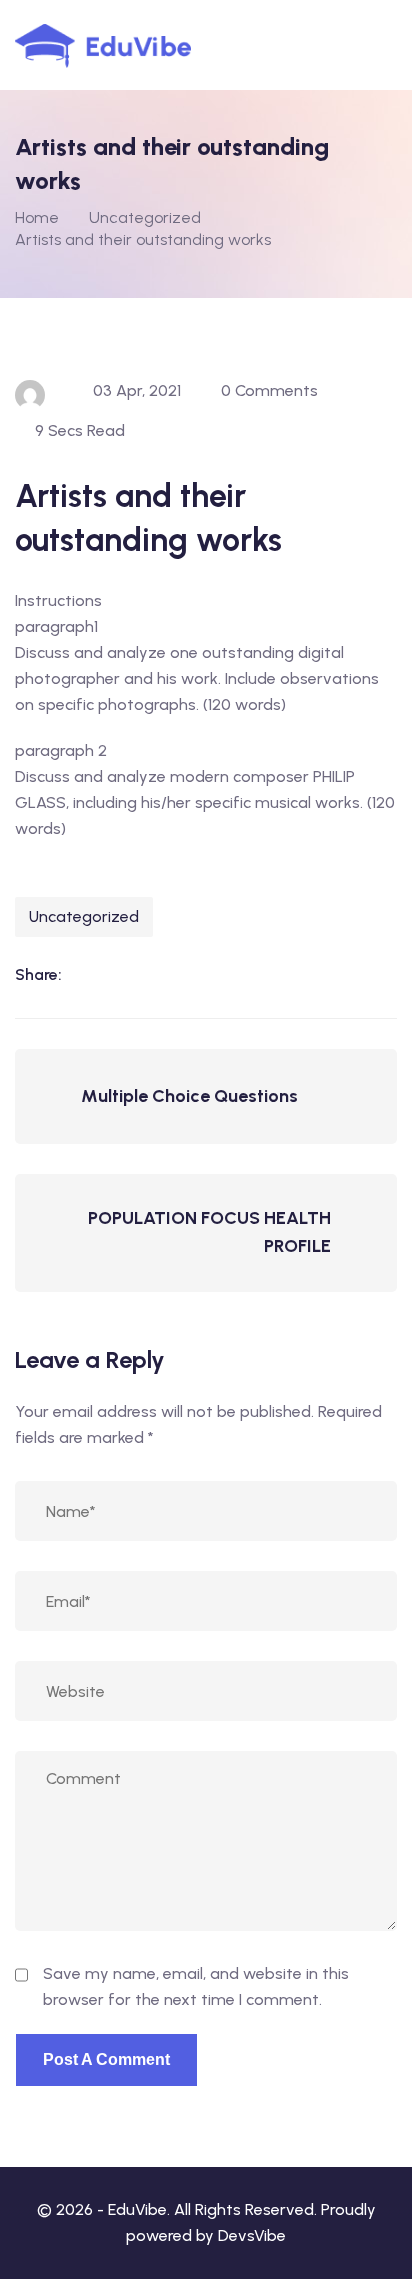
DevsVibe (252, 2235)
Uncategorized (84, 916)
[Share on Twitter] (169, 974)
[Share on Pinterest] (210, 974)
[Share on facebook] (128, 974)
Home (37, 217)
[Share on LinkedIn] (87, 974)
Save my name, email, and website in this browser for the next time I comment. (196, 1986)
